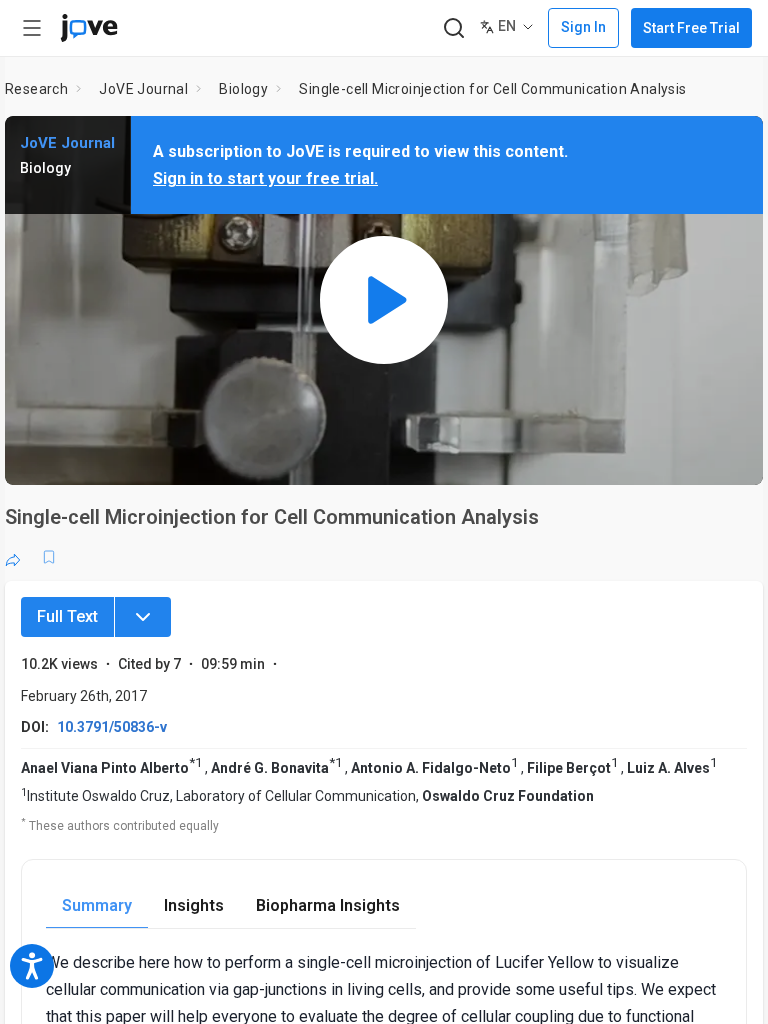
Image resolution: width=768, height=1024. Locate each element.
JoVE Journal (143, 89)
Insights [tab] (194, 905)
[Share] (13, 557)
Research (36, 89)
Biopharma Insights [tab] (328, 905)
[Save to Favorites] (49, 557)
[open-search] (453, 28)
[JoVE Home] (89, 28)
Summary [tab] (97, 905)
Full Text (67, 616)
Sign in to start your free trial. (265, 178)
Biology (243, 89)
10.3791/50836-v (112, 727)
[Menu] (143, 617)
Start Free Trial (691, 28)
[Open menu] (32, 28)
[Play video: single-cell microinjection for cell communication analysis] (384, 300)
